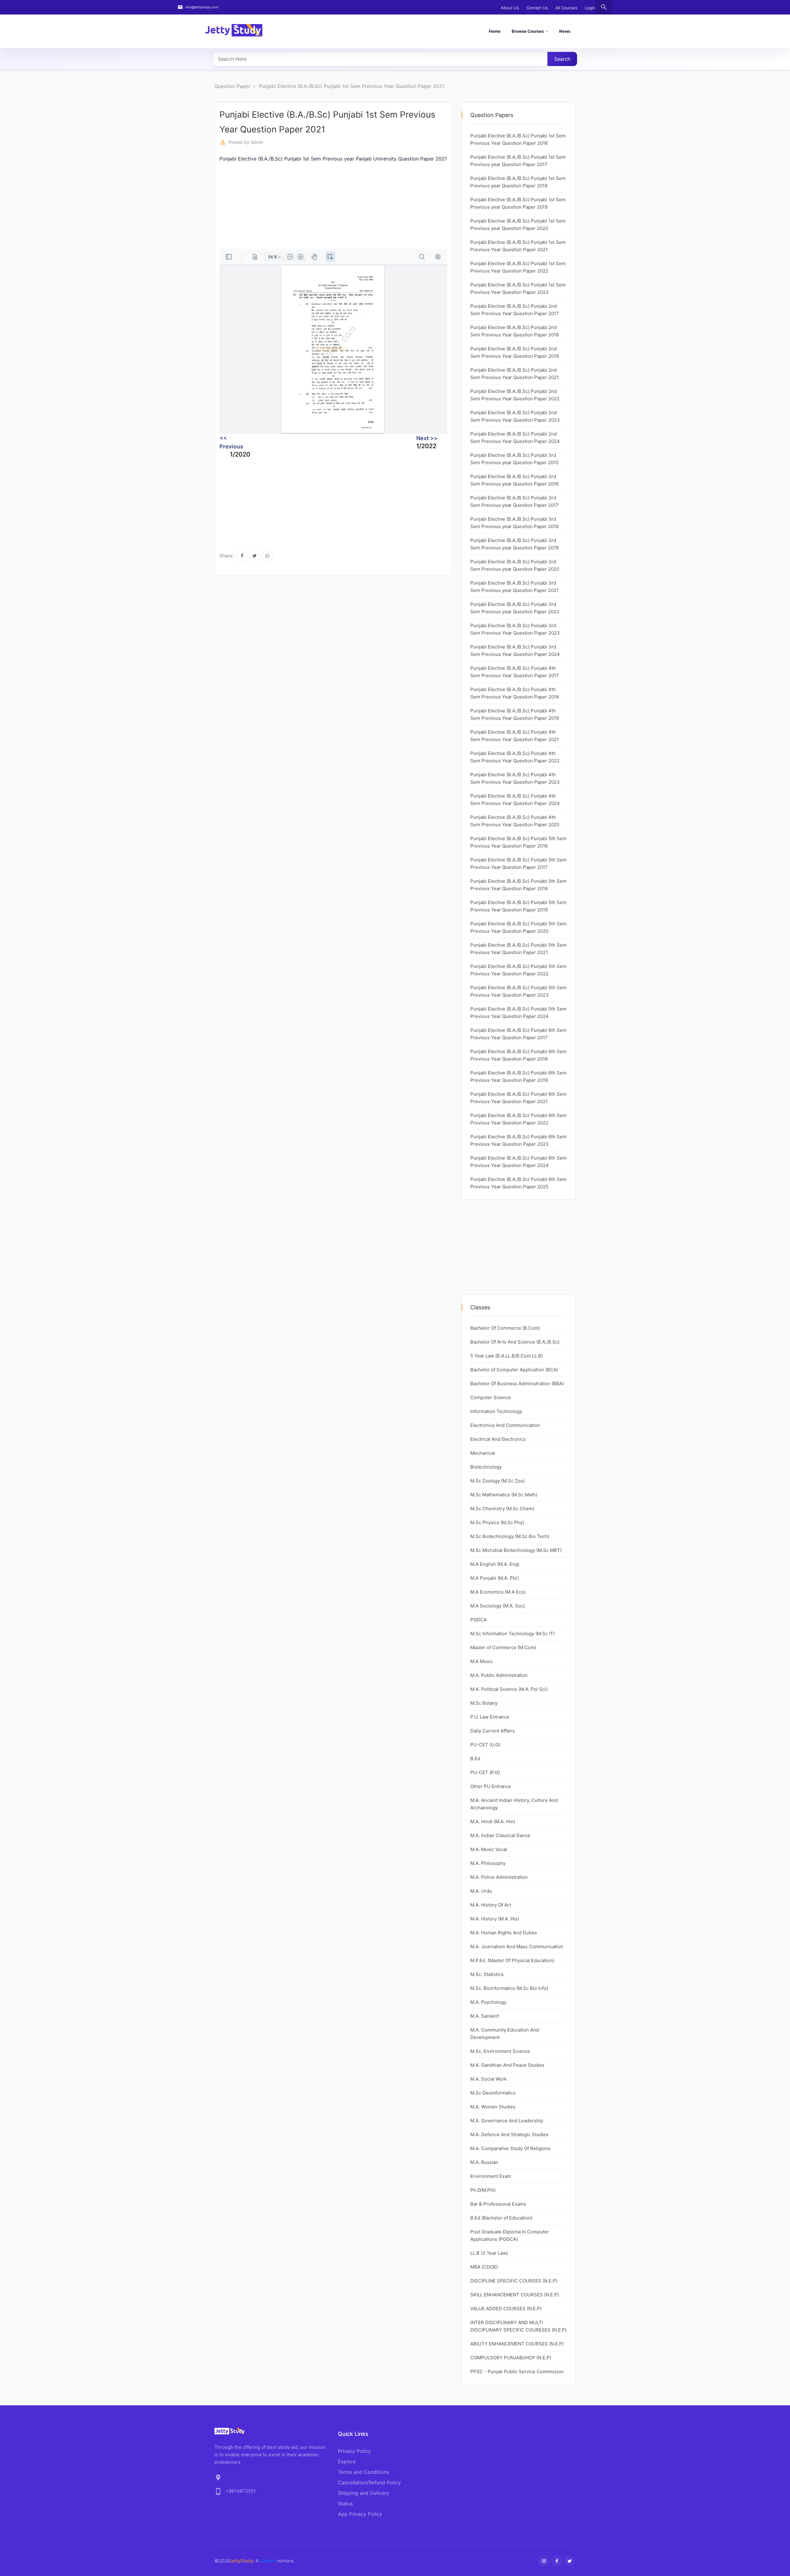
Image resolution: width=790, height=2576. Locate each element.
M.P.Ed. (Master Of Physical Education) (512, 1960)
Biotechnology (486, 1467)
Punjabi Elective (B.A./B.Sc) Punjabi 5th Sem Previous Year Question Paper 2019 (518, 906)
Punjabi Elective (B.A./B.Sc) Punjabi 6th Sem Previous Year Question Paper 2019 (518, 1076)
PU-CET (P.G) (485, 1772)
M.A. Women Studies (493, 2107)
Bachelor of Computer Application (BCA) (514, 1370)
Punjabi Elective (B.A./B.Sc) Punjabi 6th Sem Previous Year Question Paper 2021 (518, 1098)
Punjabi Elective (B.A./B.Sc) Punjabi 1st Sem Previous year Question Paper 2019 (518, 203)
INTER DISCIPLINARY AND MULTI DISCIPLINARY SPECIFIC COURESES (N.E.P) (518, 2326)
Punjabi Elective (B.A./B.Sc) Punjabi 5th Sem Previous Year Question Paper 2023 (518, 991)
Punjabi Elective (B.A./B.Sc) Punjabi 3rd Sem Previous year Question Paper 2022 (515, 608)
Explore (347, 2461)
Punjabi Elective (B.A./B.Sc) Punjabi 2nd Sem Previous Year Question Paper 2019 (515, 352)
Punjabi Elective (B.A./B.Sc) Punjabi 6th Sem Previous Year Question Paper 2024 (518, 1162)
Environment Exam (491, 2176)
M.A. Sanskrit (485, 2016)
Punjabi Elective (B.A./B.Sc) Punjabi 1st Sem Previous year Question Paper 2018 (518, 182)
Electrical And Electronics (498, 1439)
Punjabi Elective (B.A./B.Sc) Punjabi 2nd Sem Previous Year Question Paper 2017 (515, 310)
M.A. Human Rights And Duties (504, 1933)
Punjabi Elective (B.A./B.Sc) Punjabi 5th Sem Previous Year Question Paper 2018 (518, 885)
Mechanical (483, 1453)
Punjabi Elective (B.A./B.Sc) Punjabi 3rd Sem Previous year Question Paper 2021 (514, 587)
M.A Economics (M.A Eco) (498, 1592)
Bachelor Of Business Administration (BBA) (517, 1384)
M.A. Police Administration (499, 1877)
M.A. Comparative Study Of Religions (510, 2148)
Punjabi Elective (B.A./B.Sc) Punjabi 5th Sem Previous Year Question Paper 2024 (518, 1013)
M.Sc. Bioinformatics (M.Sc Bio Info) (509, 1988)
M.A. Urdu (481, 1891)
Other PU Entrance (491, 1786)
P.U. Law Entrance (490, 1717)
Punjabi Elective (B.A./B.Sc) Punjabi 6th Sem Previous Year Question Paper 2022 (518, 1119)
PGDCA (478, 1620)
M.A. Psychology (488, 2002)
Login (590, 8)
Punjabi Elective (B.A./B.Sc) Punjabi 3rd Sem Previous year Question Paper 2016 (514, 480)
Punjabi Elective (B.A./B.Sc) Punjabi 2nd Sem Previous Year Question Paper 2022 (515, 395)
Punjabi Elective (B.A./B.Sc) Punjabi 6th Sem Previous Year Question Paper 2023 (518, 1140)
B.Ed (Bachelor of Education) (501, 2218)
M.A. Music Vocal (489, 1849)
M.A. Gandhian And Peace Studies (507, 2065)
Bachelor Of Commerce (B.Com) (505, 1328)
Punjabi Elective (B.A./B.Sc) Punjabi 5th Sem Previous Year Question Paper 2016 (518, 842)
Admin (257, 142)
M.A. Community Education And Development (505, 2034)
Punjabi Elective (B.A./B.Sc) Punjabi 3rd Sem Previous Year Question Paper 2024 (515, 650)
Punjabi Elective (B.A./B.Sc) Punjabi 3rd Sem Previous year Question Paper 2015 (514, 459)
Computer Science (491, 1397)
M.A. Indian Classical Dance (500, 1835)
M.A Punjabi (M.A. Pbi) (495, 1578)
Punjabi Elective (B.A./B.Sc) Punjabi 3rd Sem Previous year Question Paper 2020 (515, 565)
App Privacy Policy (360, 2514)
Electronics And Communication (505, 1425)
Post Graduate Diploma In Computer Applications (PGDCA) (510, 2235)
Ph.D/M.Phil (483, 2190)
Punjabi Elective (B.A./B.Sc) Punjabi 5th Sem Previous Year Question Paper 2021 (518, 949)
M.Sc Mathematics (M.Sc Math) (504, 1495)
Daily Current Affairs (493, 1731)
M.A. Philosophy (488, 1863)
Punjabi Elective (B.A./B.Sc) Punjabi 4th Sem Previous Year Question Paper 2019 (515, 714)
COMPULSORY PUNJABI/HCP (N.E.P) (511, 2358)
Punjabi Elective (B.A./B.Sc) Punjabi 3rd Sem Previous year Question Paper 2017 (514, 501)
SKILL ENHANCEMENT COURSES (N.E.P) (515, 2295)
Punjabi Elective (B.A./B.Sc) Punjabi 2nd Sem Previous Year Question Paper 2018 (515, 331)
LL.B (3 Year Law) (489, 2253)
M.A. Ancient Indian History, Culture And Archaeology (514, 1804)
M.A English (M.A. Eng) (495, 1564)
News (565, 31)
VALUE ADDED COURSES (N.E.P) (506, 2309)
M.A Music (482, 1661)
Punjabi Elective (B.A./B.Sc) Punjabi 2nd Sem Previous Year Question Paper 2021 (515, 374)
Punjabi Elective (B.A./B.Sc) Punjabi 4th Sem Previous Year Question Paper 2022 (515, 757)
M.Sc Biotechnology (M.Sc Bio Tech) (510, 1536)
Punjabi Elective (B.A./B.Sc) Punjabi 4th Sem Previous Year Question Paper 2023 (515, 778)
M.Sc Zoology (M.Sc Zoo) (497, 1481)
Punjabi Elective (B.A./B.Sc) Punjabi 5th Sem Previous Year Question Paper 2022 (518, 970)
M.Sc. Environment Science (500, 2051)
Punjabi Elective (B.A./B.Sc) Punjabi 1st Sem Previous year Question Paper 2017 (518, 161)
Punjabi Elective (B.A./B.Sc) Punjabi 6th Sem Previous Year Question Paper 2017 (518, 1034)
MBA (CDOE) (484, 2267)
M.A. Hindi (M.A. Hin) (493, 1822)
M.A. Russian (484, 2162)
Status (345, 2503)
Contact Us (537, 8)
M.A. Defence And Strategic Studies (509, 2134)
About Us (510, 8)
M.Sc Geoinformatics (493, 2093)
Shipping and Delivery (364, 2493)
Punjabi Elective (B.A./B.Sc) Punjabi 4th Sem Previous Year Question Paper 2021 (515, 736)
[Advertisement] (333, 206)
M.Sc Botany (484, 1703)
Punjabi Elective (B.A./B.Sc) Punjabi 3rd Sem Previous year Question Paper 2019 (514, 544)
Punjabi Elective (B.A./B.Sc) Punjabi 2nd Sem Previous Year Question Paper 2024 (515, 438)
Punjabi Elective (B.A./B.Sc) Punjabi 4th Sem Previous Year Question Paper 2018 (515, 693)
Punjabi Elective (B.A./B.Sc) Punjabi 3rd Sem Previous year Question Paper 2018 (514, 523)
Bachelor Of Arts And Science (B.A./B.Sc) (515, 1342)
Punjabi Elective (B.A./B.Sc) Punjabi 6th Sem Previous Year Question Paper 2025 (518, 1183)
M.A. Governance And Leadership (507, 2121)
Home (495, 31)
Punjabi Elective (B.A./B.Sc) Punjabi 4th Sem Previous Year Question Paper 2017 (515, 672)
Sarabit (268, 2561)
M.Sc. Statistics (487, 1974)
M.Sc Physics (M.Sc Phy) (497, 1522)
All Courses (566, 8)
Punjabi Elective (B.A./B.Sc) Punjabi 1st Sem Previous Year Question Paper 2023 (518, 288)
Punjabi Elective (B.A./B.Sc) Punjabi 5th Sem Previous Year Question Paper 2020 (518, 927)
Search (562, 59)
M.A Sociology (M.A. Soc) (498, 1606)
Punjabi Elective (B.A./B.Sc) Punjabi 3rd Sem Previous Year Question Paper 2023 (515, 629)
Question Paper (232, 86)
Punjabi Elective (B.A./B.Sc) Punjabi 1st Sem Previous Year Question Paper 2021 (352, 86)
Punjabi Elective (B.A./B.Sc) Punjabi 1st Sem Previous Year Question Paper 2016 (518, 139)
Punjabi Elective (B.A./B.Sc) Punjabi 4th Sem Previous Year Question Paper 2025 (515, 821)
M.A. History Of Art (491, 1905)
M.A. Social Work (489, 2079)
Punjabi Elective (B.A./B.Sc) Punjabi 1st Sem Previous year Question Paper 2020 (518, 225)
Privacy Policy (354, 2451)
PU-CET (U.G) (485, 1745)
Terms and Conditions (364, 2472)
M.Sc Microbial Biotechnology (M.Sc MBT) (516, 1550)
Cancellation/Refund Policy (369, 2482)
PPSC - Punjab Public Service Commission (517, 2372)
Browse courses (528, 31)
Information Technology (496, 1411)
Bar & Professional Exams (498, 2204)
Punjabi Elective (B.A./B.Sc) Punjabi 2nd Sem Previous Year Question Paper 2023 (515, 416)
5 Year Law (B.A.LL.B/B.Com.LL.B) (507, 1356)
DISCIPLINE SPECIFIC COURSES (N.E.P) (514, 2281)
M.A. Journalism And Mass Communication (517, 1947)
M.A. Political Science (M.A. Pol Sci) (509, 1689)
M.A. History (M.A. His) (495, 1919)
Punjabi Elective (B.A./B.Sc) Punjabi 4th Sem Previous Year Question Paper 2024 (515, 800)
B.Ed (475, 1759)
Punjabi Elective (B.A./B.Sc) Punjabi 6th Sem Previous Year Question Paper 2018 (518, 1055)
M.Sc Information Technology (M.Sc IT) (513, 1634)
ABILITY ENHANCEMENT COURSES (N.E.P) (517, 2344)
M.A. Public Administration (499, 1675)
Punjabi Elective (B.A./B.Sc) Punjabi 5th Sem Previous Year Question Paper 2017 (518, 863)
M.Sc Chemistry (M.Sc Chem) (502, 1509)
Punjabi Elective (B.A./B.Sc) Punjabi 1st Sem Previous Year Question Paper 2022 (518, 267)
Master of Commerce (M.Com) (503, 1647)
